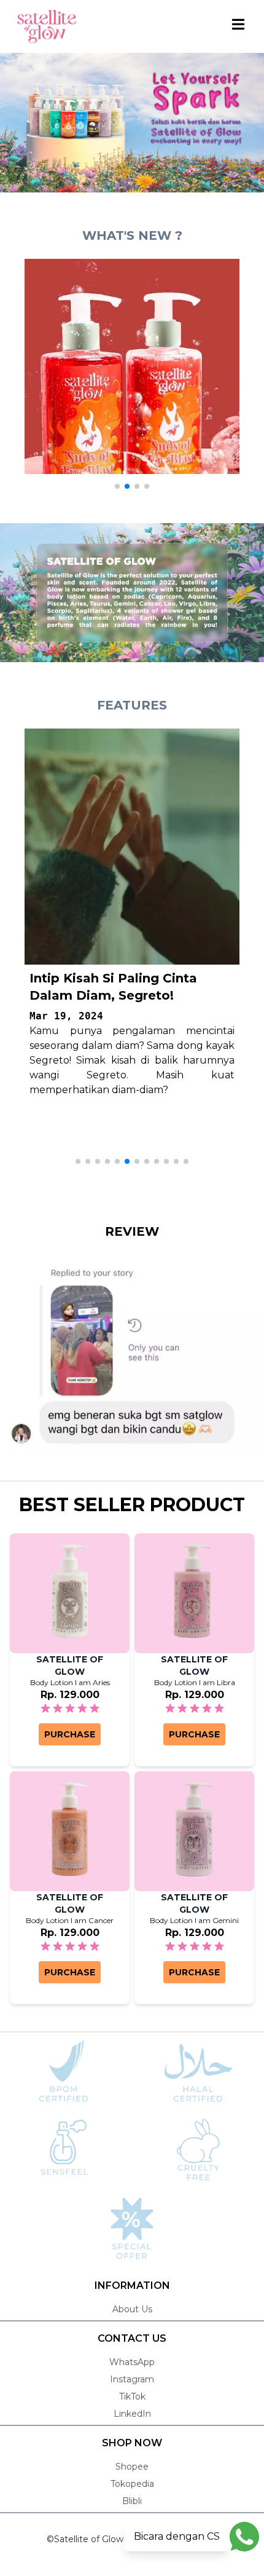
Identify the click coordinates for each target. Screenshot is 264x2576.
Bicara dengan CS (177, 2536)
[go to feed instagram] (132, 366)
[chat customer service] (244, 2536)
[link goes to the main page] (47, 26)
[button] (117, 486)
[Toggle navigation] (239, 24)
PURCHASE (70, 1734)
